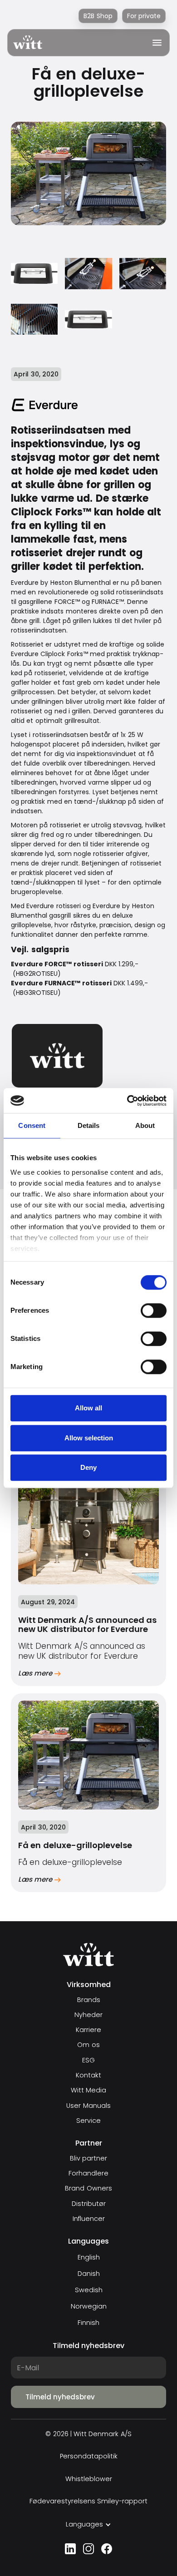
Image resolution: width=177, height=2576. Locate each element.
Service (88, 2121)
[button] (154, 43)
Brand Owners (88, 2188)
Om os (88, 2045)
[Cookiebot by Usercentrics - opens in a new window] (127, 1101)
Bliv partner (88, 2158)
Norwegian (89, 2306)
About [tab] (145, 1125)
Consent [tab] (32, 1125)
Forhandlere (88, 2173)
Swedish (89, 2290)
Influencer (89, 2219)
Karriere (88, 2030)
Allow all (88, 1408)
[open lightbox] (34, 274)
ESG (88, 2060)
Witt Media (88, 2090)
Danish (89, 2274)
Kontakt (88, 2075)
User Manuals (88, 2106)
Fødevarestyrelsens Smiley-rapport (88, 2501)
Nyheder (88, 2015)
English (89, 2257)
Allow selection (89, 1438)
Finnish (88, 2323)
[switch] (154, 1310)
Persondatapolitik (89, 2456)
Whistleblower (89, 2479)
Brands (89, 2000)
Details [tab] (89, 1125)
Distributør (89, 2204)
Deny (88, 1467)
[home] (28, 42)
